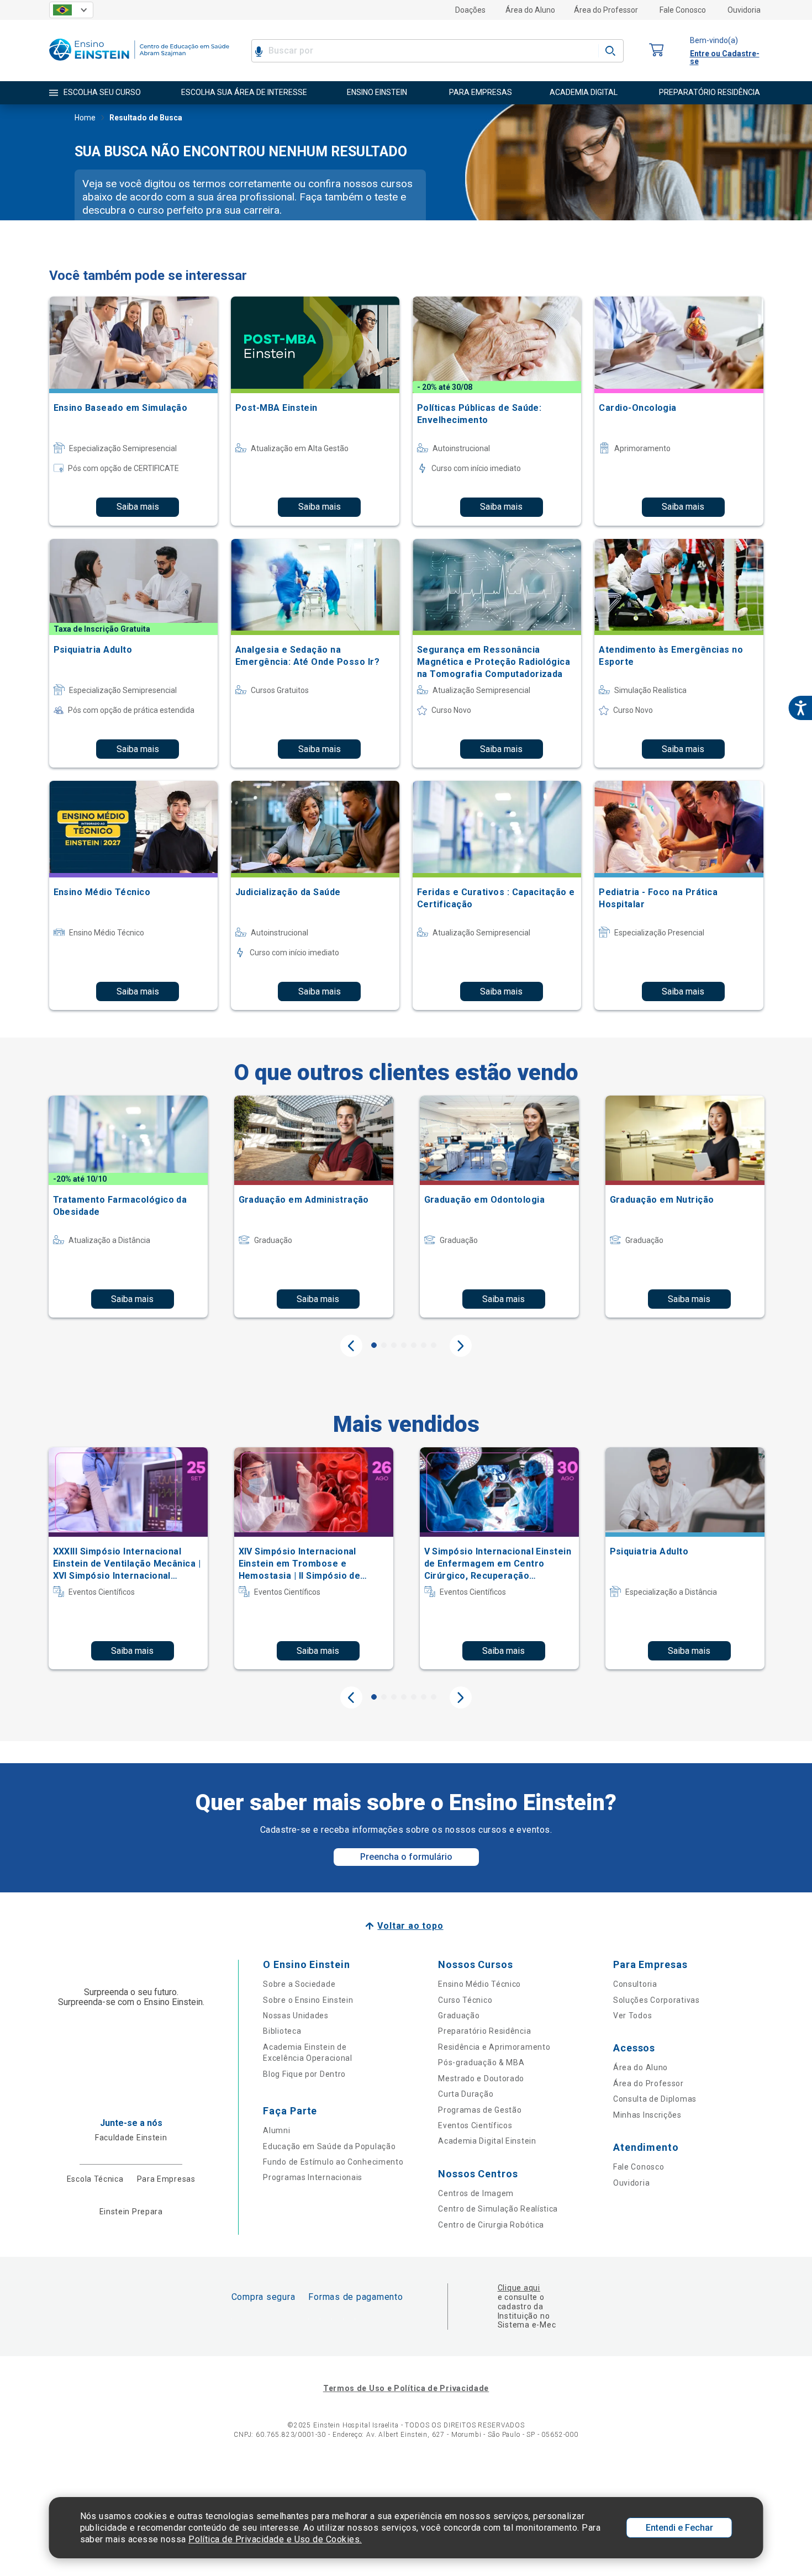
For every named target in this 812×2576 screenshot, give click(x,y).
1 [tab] (374, 1345)
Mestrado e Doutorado (481, 2078)
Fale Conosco (683, 10)
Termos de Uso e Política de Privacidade (406, 2388)
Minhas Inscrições (647, 2115)
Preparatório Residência (484, 2031)
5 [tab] (414, 1345)
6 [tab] (424, 1345)
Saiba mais (138, 507)
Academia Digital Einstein (487, 2141)
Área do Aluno (530, 10)
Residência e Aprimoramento (494, 2047)
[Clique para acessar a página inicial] (139, 63)
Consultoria (635, 1984)
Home (85, 118)
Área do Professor (606, 10)
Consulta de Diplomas (655, 2099)
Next (461, 1346)
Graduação (459, 2016)
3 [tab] (394, 1345)
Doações (470, 10)
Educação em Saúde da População (329, 2146)
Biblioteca (282, 2031)
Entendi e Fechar (679, 2528)
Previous (351, 1346)
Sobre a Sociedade (299, 1984)
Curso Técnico (465, 2000)
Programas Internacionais (313, 2177)
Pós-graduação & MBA (481, 2062)
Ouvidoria (744, 10)
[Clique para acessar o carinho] (657, 51)
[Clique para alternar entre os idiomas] (71, 10)
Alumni (276, 2130)
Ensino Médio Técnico (479, 1984)
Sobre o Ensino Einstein (308, 2000)
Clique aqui (519, 2288)
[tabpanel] (128, 1207)
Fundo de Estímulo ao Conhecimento (333, 2162)
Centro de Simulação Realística (498, 2209)
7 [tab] (434, 1345)
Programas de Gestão (480, 2110)
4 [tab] (404, 1345)
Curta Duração (466, 2094)
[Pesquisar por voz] (259, 51)
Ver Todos (632, 2016)
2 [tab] (384, 1345)
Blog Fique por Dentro (304, 2074)
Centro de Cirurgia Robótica (491, 2225)
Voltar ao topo (410, 1926)
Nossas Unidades (296, 2016)
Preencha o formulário (406, 1857)
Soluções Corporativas (657, 2000)
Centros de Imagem (476, 2193)
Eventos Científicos (475, 2125)
